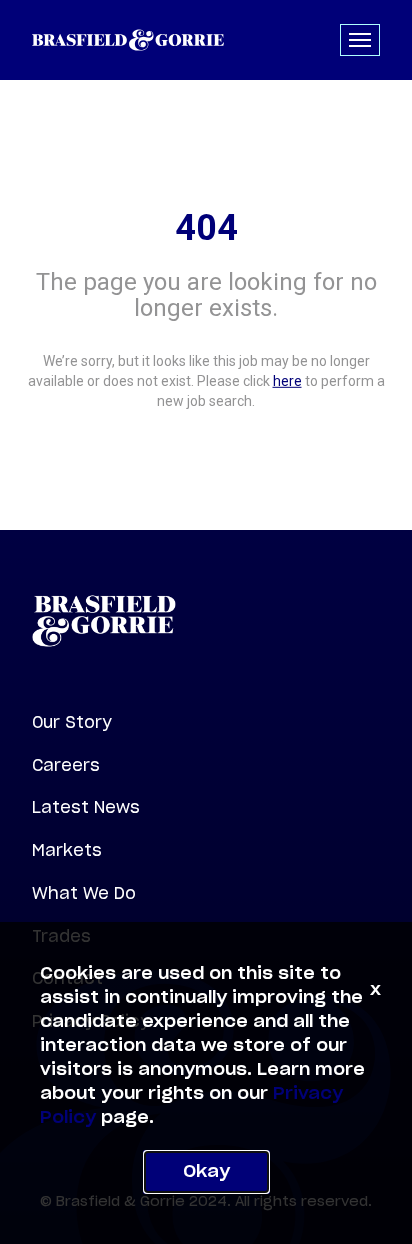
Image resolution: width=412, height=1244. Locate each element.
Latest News (86, 807)
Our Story (72, 722)
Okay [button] (206, 1172)
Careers (66, 765)
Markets (67, 850)
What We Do (84, 893)
